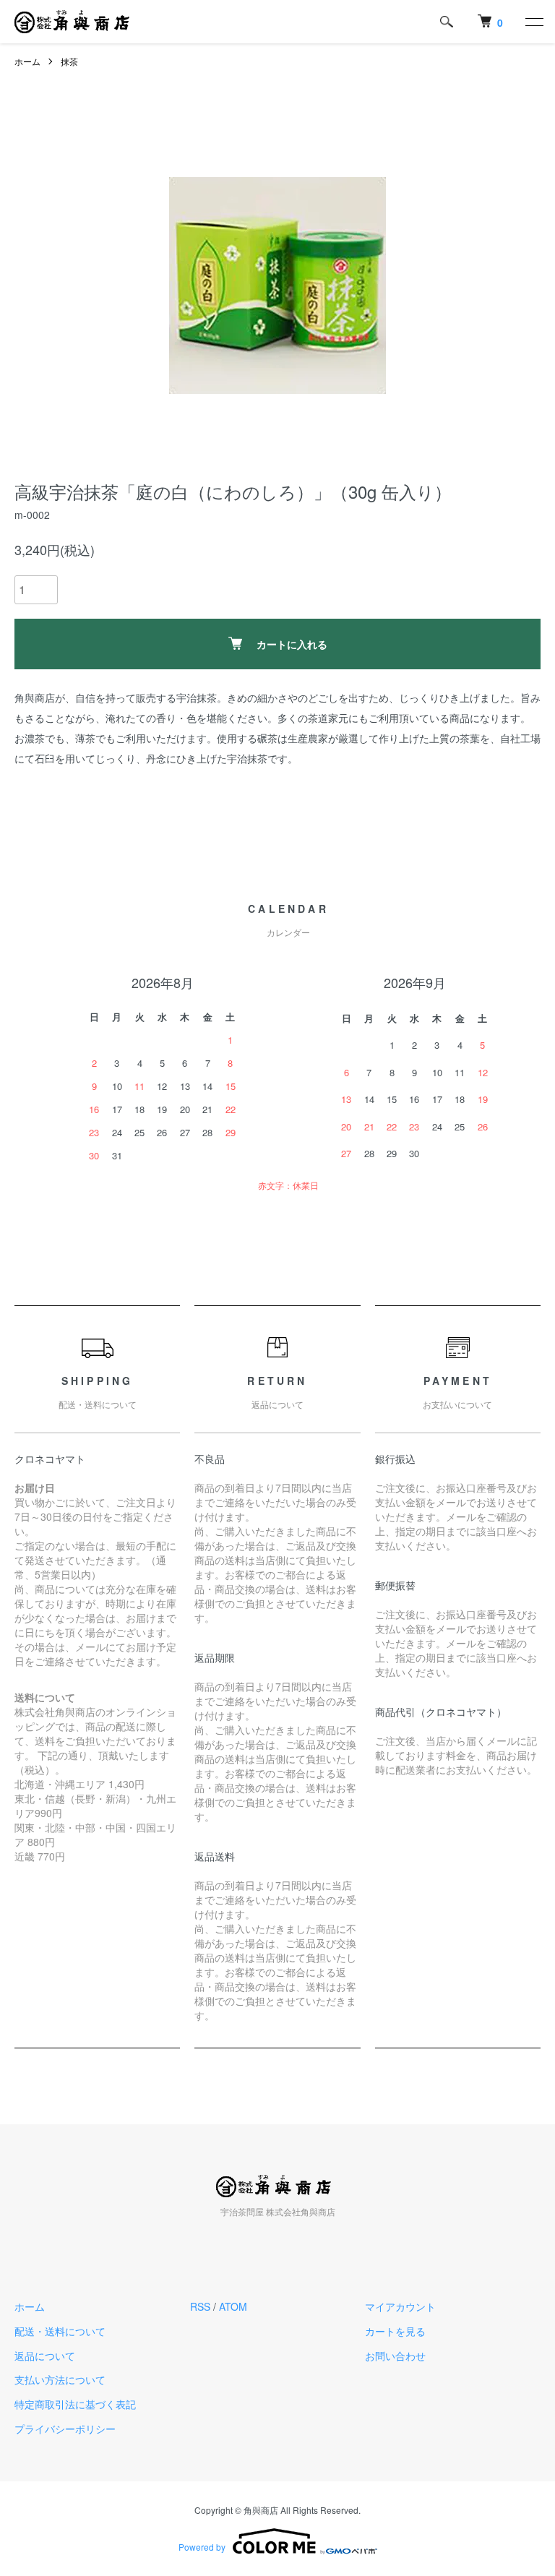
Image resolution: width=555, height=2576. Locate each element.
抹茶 (69, 61)
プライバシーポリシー (65, 2429)
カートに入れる (292, 644)
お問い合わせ (395, 2356)
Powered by (202, 2547)
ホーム (27, 61)
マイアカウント (400, 2306)
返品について (45, 2356)
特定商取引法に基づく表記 (75, 2404)
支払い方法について (60, 2379)
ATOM (233, 2306)
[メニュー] (533, 22)
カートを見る (395, 2331)
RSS (200, 2306)
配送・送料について (60, 2331)
